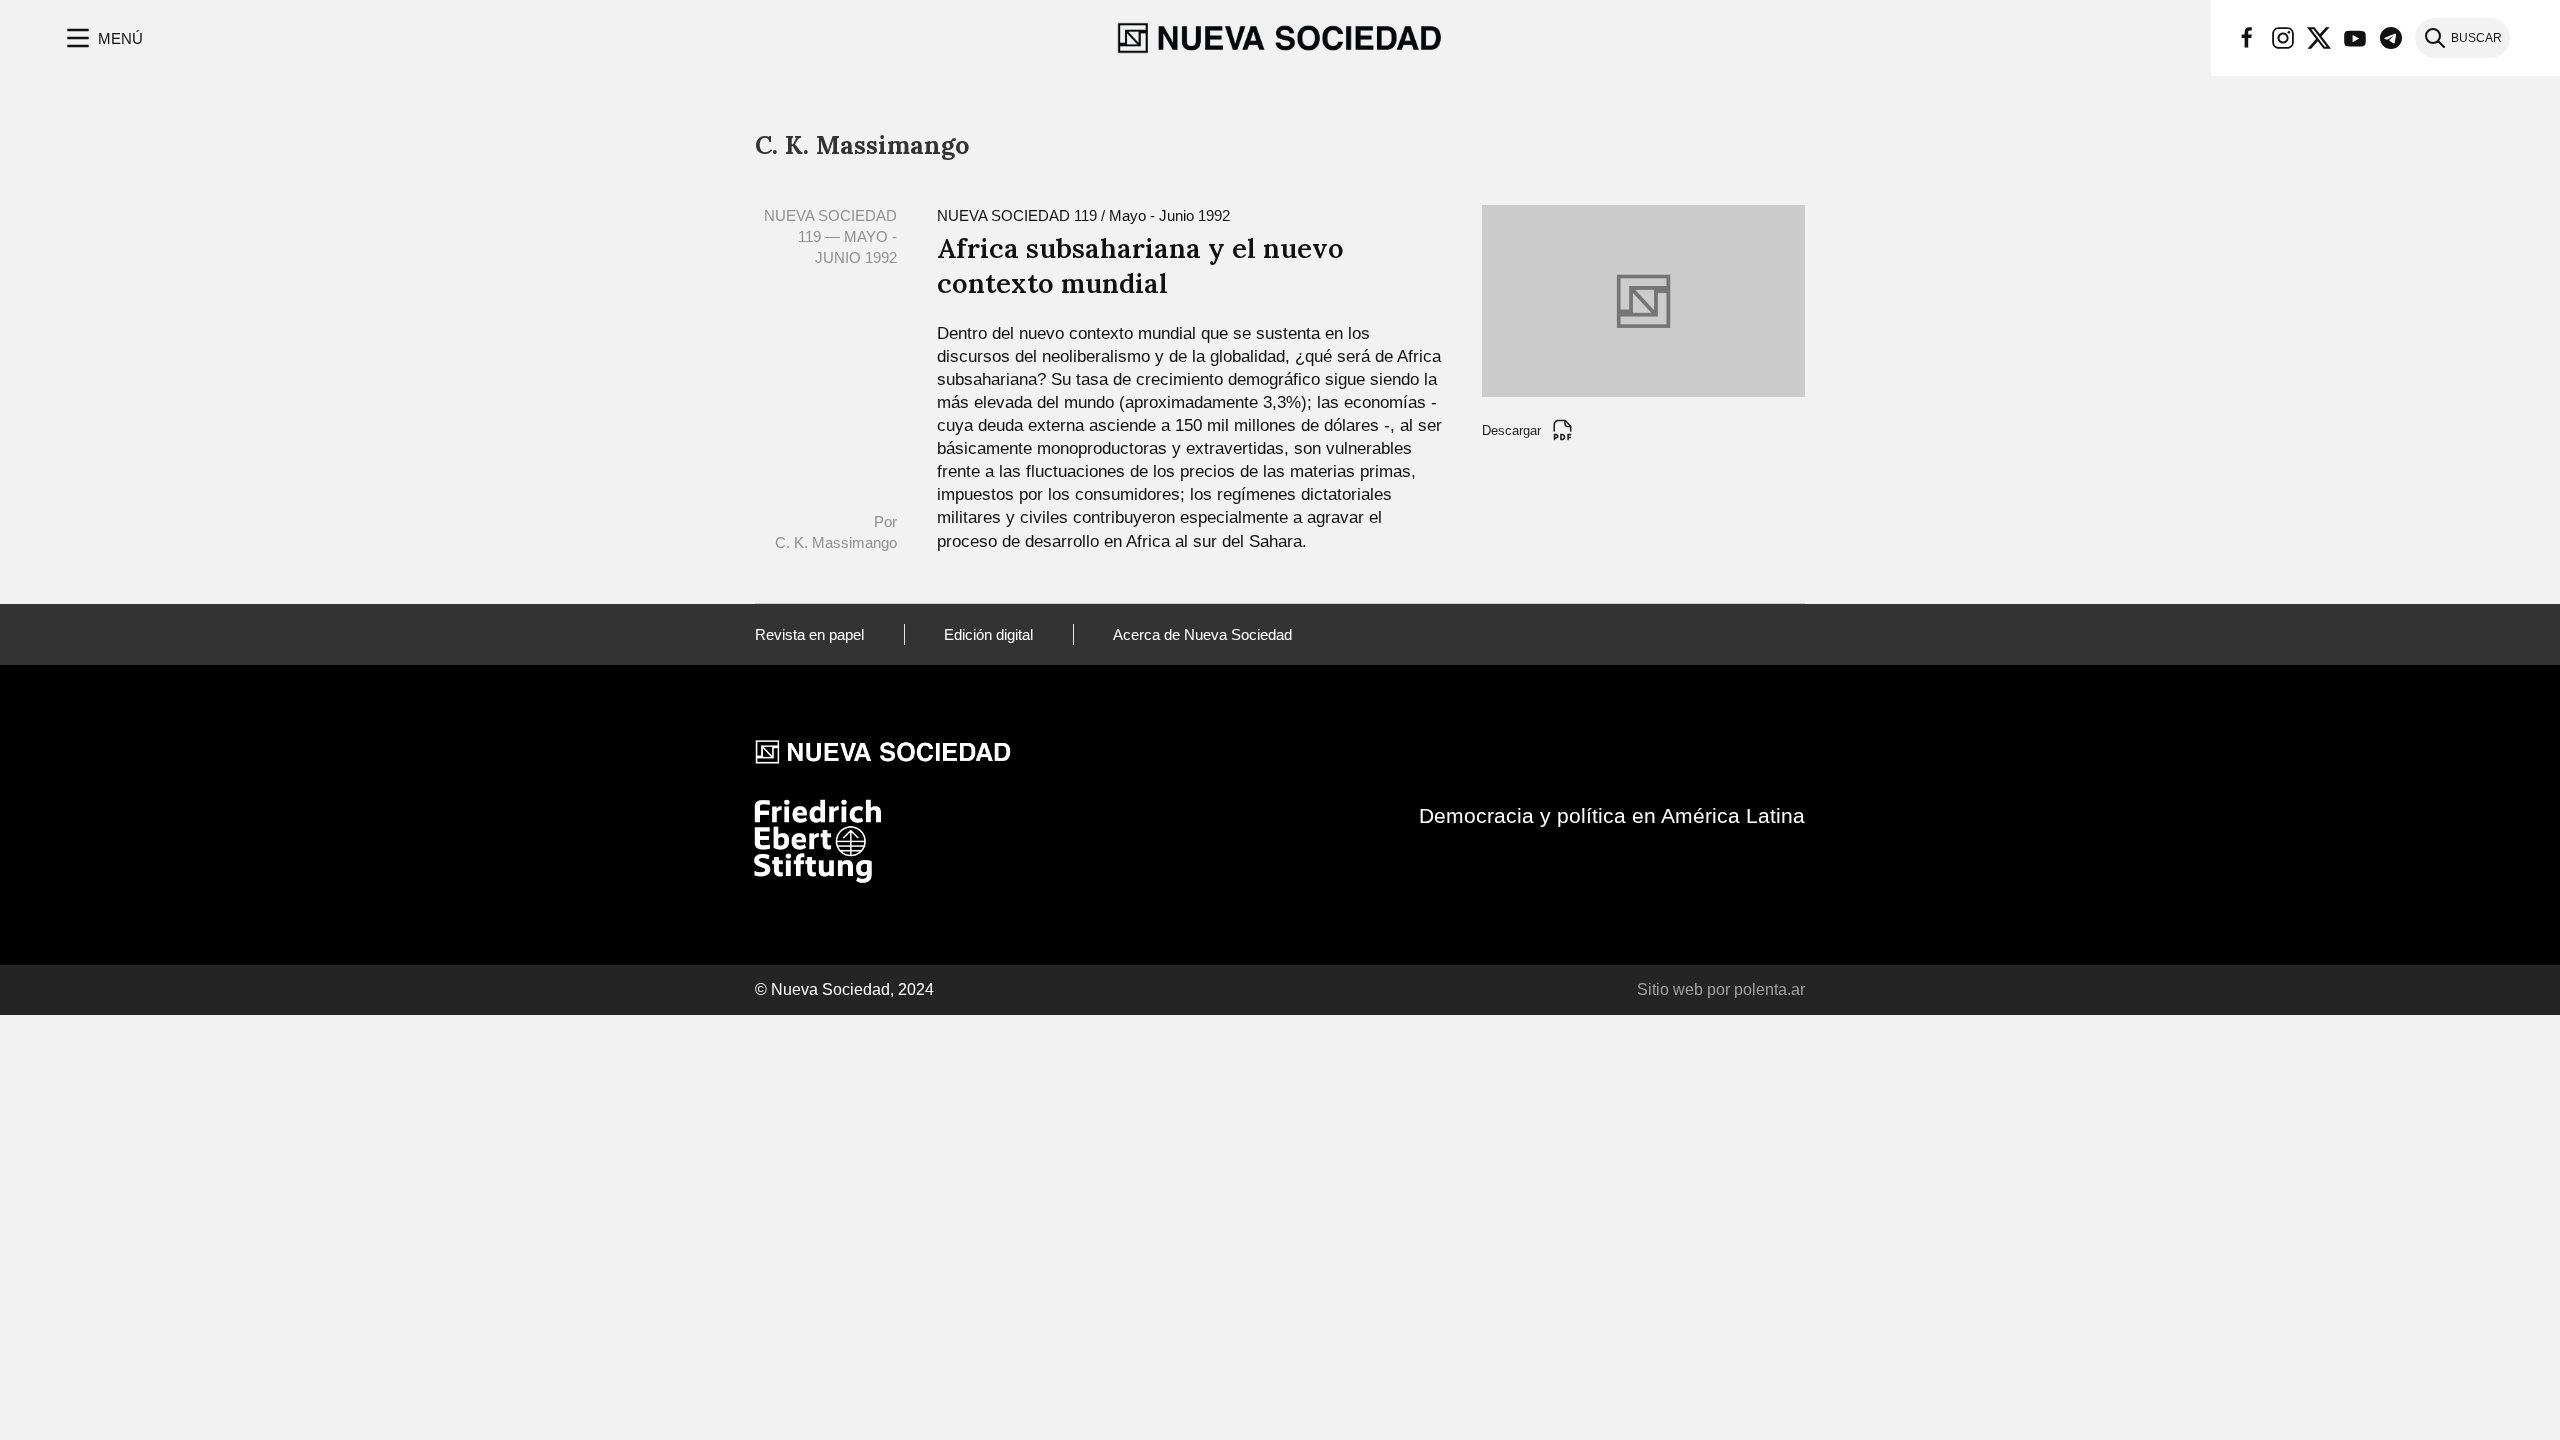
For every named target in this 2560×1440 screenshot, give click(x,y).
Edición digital (988, 634)
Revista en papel (809, 634)
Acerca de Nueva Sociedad (1202, 634)
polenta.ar (1769, 989)
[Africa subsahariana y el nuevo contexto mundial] (1643, 299)
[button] (102, 38)
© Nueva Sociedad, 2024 (844, 989)
